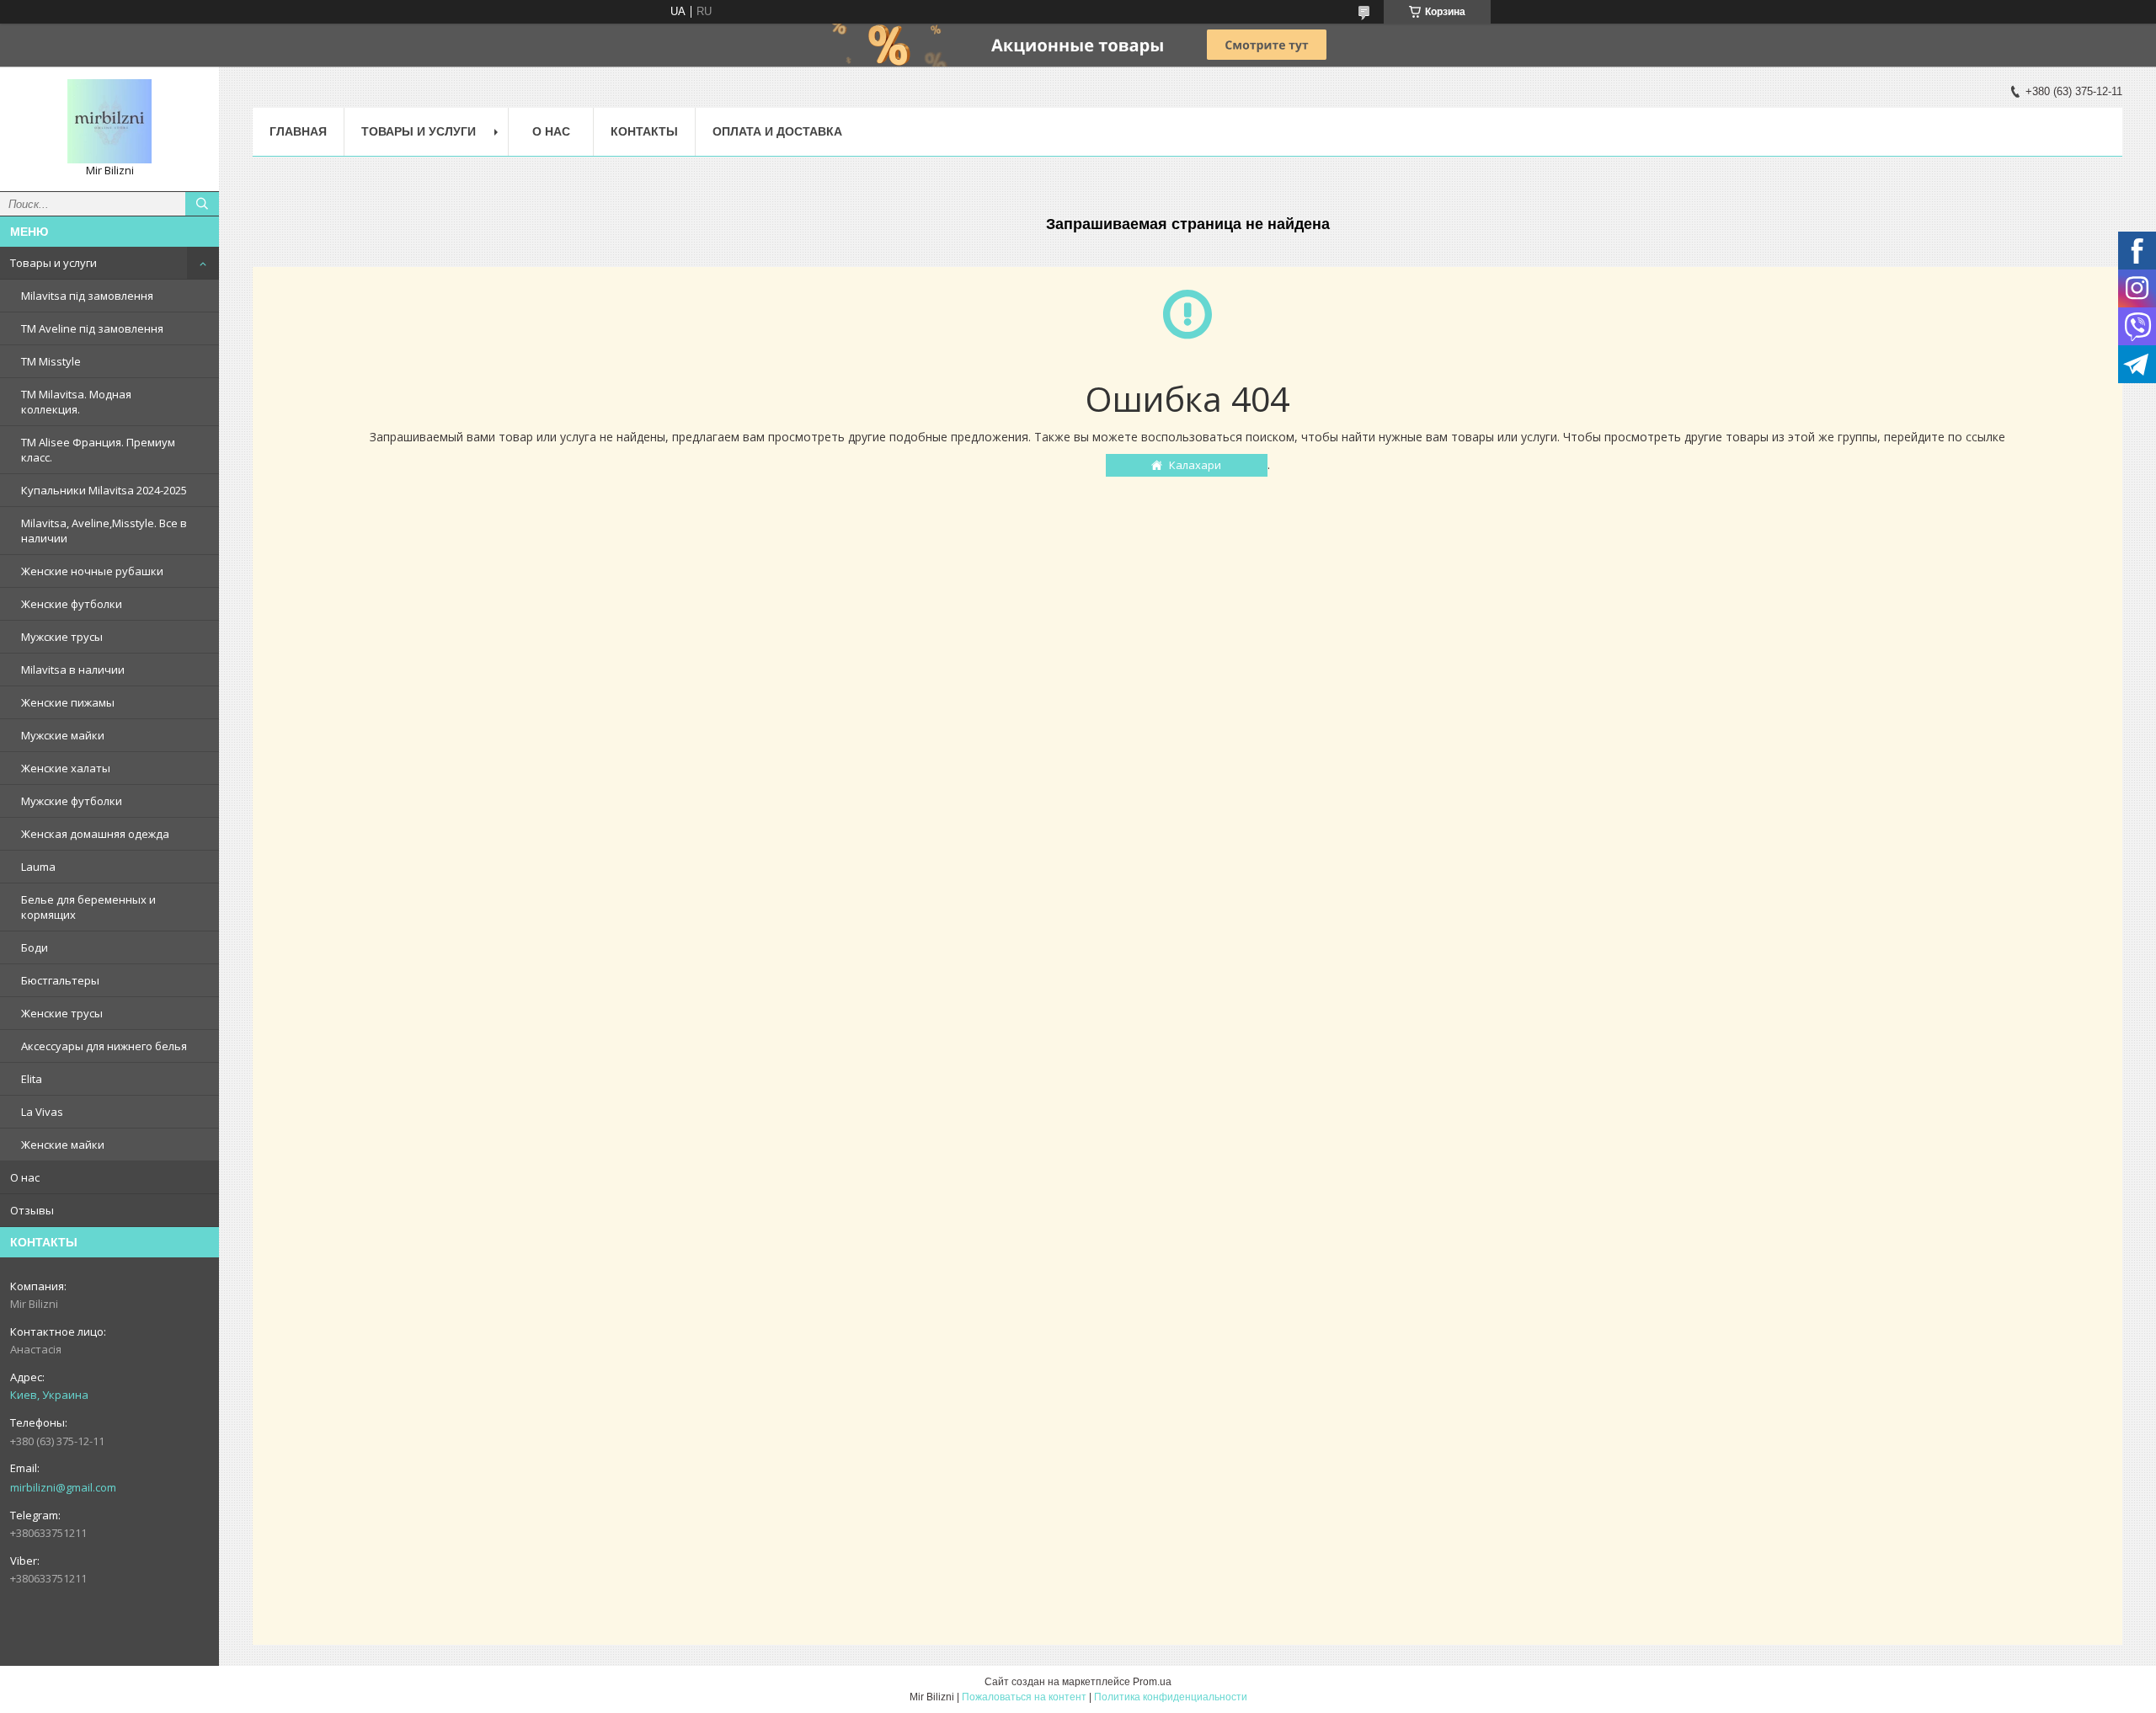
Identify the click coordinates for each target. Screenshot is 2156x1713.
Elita (32, 1079)
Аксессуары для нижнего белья (104, 1046)
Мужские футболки (72, 801)
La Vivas (42, 1112)
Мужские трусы (62, 637)
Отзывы (32, 1210)
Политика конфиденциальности (1171, 1697)
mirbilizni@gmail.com (63, 1487)
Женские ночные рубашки (92, 571)
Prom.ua (1152, 1682)
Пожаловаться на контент (1024, 1697)
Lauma (38, 867)
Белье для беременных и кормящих (88, 907)
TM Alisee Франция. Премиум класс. (98, 450)
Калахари (1195, 465)
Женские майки (63, 1145)
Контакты (644, 131)
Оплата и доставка (777, 131)
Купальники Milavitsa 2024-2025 (104, 490)
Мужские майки (63, 735)
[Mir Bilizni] (109, 121)
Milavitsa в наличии (73, 670)
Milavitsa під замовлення (87, 296)
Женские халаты (66, 768)
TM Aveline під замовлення (92, 328)
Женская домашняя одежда (95, 834)
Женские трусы (62, 1013)
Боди (35, 947)
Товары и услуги (53, 263)
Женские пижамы (68, 702)
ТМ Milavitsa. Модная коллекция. (76, 402)
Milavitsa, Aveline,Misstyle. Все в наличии (104, 531)
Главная (298, 131)
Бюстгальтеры (60, 980)
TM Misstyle (51, 361)
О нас (25, 1177)
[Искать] (202, 204)
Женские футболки (72, 604)
